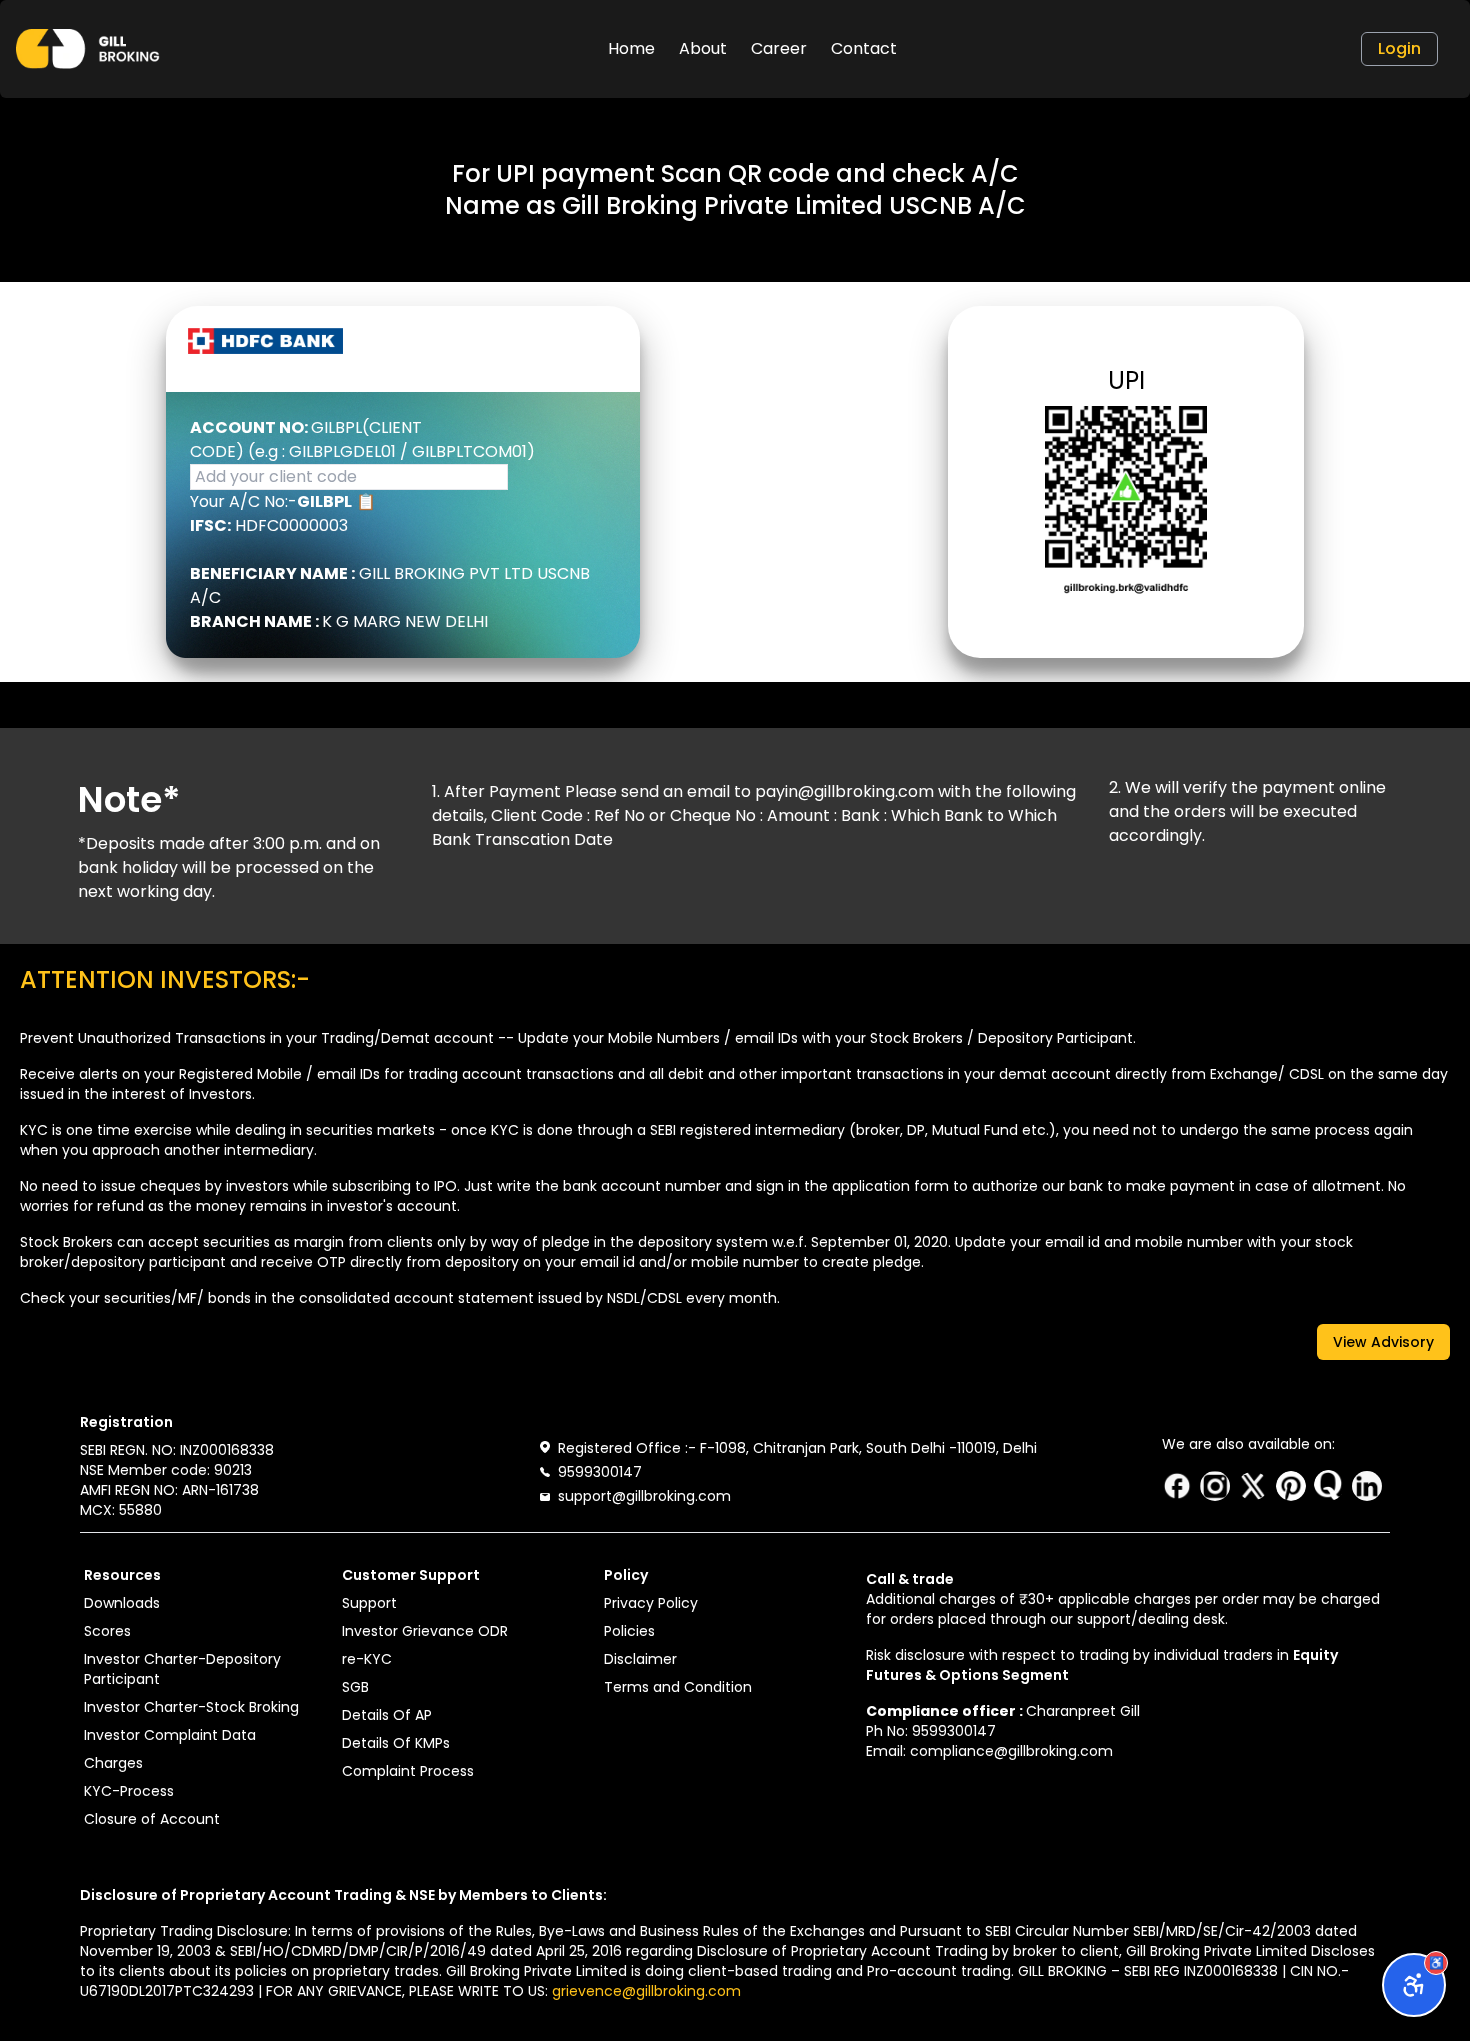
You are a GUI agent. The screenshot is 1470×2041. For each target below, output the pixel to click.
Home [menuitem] (631, 48)
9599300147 (600, 1472)
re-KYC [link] (367, 1659)
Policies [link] (629, 1631)
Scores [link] (107, 1631)
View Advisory (1383, 1342)
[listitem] (1177, 1486)
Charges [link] (113, 1763)
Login (1399, 48)
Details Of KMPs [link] (396, 1743)
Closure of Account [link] (152, 1819)
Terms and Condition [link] (678, 1687)
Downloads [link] (122, 1603)
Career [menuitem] (779, 48)
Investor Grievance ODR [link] (425, 1631)
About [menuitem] (703, 48)
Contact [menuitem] (864, 48)
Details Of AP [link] (387, 1715)
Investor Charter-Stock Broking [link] (191, 1707)
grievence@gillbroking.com (646, 1991)
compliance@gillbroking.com (1011, 1751)
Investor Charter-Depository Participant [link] (182, 1669)
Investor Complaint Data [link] (170, 1735)
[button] (88, 49)
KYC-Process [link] (129, 1791)
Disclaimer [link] (640, 1659)
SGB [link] (355, 1687)
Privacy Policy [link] (651, 1603)
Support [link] (369, 1603)
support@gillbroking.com (644, 1496)
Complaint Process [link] (408, 1771)
